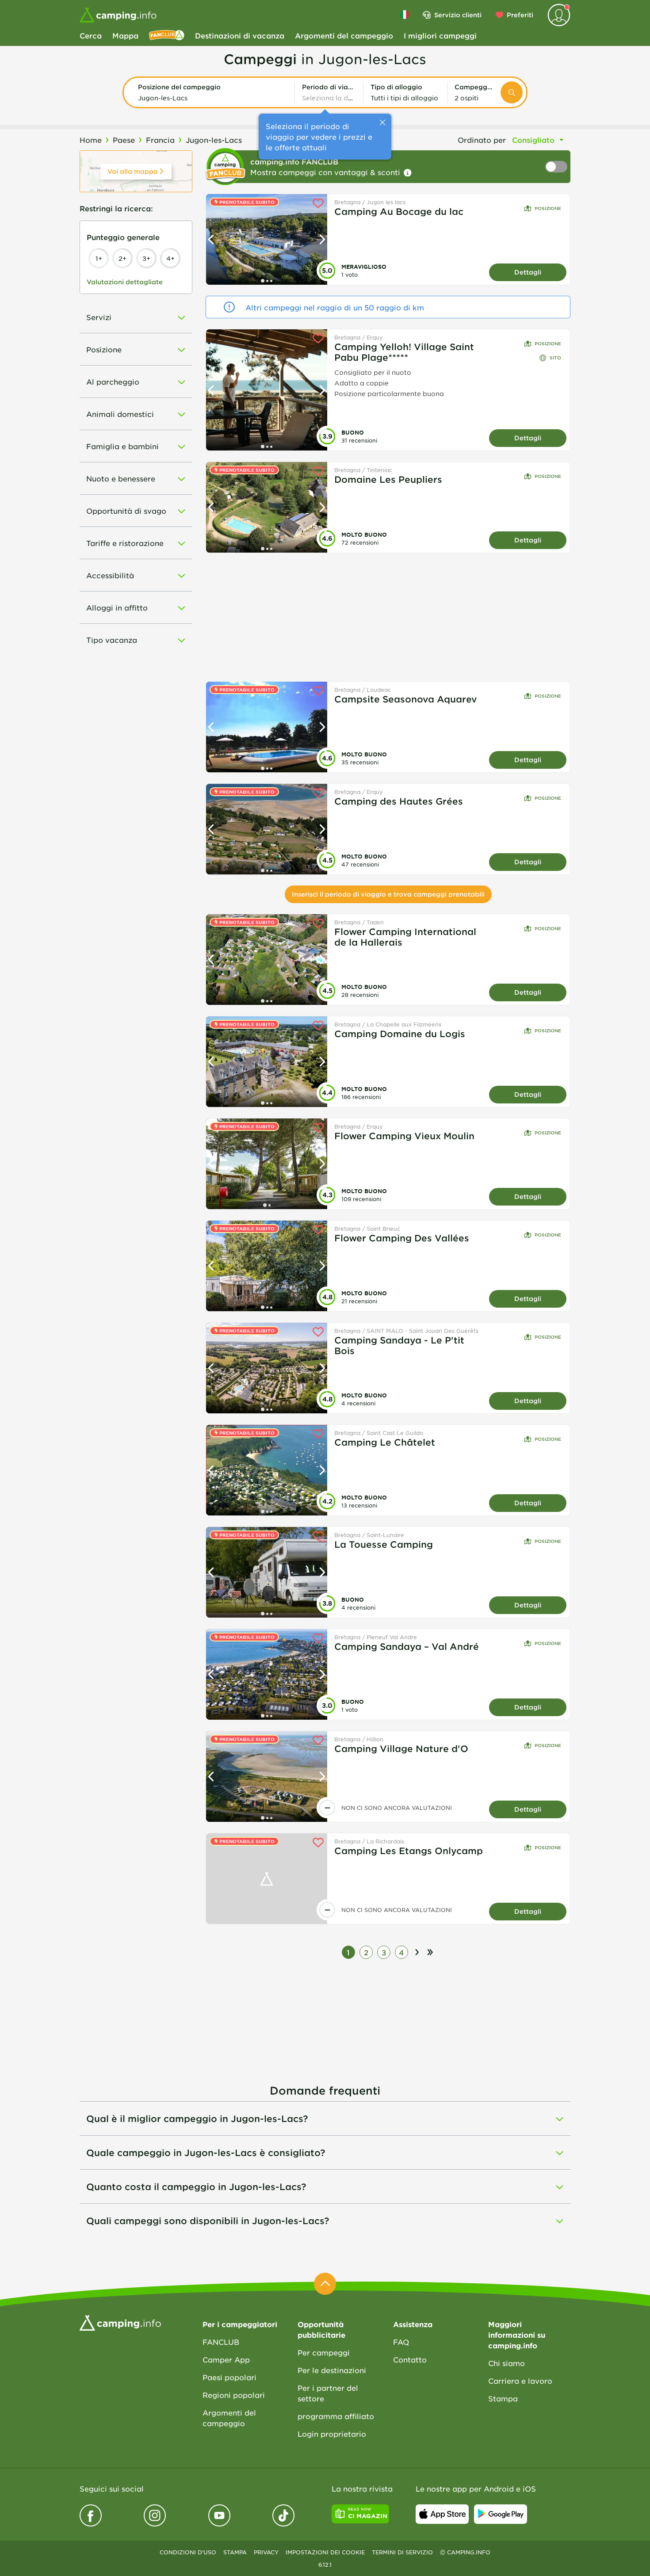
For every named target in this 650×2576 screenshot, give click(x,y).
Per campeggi (324, 2352)
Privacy (266, 2552)
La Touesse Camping (384, 1544)
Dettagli (528, 272)
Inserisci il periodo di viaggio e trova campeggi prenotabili (388, 894)
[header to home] (118, 15)
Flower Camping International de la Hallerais (405, 937)
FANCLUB (221, 2342)
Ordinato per (482, 140)
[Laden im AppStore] (442, 2514)
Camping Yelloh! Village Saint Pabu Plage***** (404, 352)
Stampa (503, 2398)
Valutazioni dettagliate (125, 282)
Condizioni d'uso (188, 2552)
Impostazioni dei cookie (325, 2552)
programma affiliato (336, 2416)
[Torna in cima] (325, 2284)
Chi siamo (507, 2363)
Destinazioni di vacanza (240, 35)
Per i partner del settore (328, 2393)
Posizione (548, 208)
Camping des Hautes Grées (399, 801)
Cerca (91, 35)
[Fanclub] (167, 35)
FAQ (401, 2342)
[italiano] (405, 15)
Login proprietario (332, 2434)
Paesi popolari (229, 2377)
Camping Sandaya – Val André (407, 1646)
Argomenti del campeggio (344, 35)
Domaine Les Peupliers (388, 479)
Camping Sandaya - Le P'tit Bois (399, 1345)
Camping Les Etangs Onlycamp (409, 1851)
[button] (213, 92)
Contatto (410, 2359)
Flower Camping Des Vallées (402, 1238)
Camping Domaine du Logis (400, 1034)
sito (555, 357)
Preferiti (520, 15)
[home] (120, 2322)
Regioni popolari (234, 2395)
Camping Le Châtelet (385, 1442)
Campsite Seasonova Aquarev (406, 699)
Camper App (226, 2359)
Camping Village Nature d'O (401, 1748)
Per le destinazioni (332, 2370)
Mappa (125, 35)
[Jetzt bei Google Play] (501, 2514)
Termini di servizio (402, 2552)
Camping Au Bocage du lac (399, 211)
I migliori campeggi (440, 35)
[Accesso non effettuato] (559, 15)
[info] (408, 173)
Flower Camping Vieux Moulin (404, 1136)
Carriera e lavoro (520, 2381)
